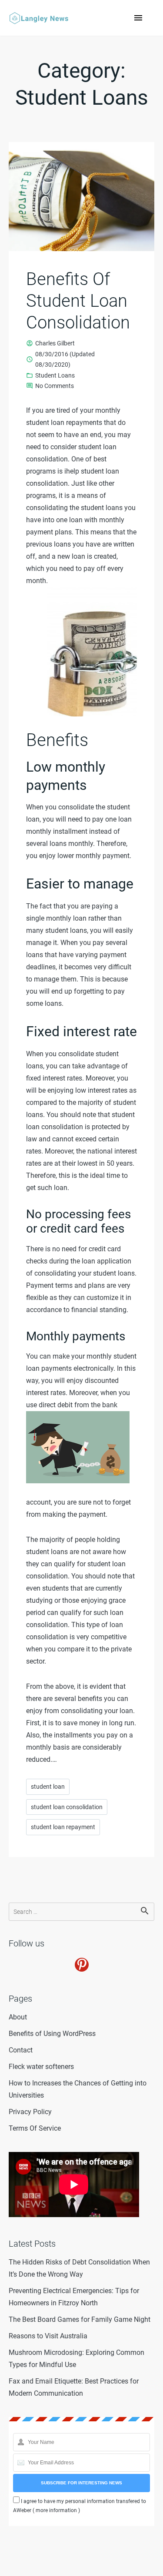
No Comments (55, 387)
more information (56, 2510)
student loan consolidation (67, 1807)
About (18, 2017)
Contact (21, 2050)
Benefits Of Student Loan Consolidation (78, 301)
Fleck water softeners (41, 2067)
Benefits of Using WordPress (52, 2034)
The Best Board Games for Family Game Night (80, 2319)
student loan (48, 1787)
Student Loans (55, 375)
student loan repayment (63, 1827)
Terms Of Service (35, 2128)
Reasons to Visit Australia (48, 2336)
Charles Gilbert (55, 343)
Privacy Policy (30, 2112)
